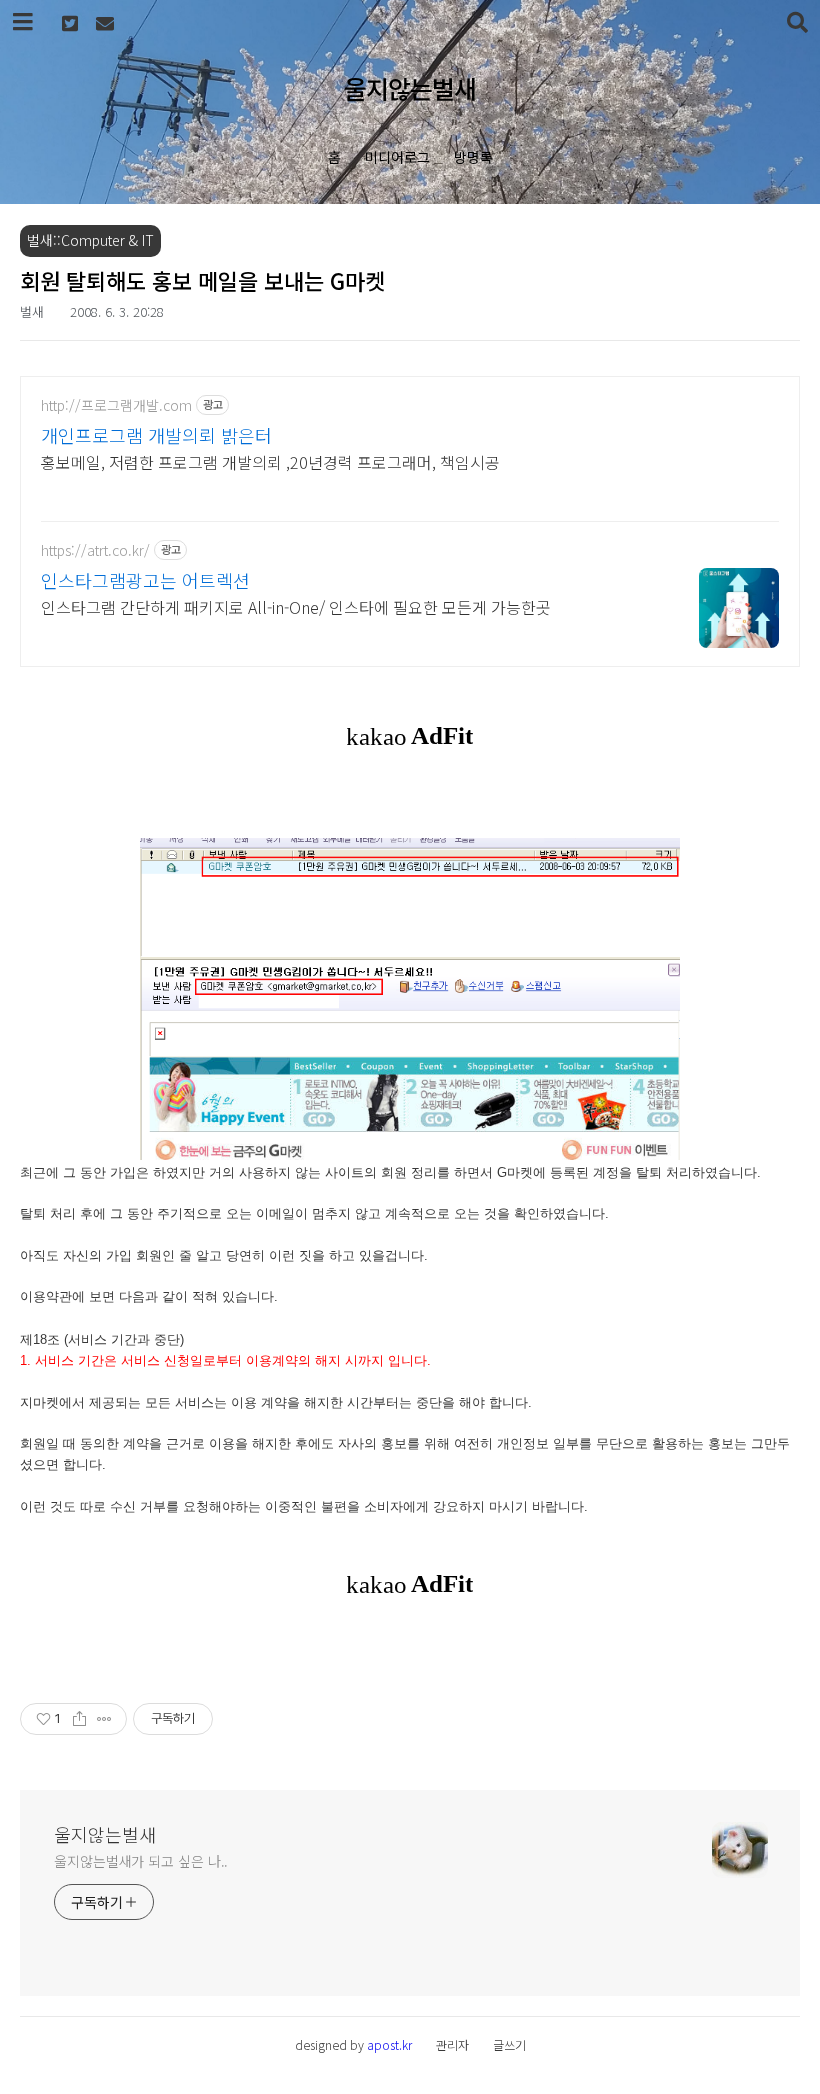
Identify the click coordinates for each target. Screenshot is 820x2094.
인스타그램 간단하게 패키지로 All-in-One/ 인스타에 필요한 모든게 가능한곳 (296, 606)
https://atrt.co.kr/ (95, 550)
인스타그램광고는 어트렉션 (145, 580)
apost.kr (389, 2044)
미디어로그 (397, 157)
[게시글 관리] (104, 1719)
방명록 (473, 157)
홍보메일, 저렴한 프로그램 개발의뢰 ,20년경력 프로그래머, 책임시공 (270, 461)
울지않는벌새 (410, 88)
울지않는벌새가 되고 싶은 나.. (141, 1861)
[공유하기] (79, 1719)
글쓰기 (509, 2044)
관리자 (452, 2044)
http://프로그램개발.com (116, 405)
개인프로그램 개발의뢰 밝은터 (156, 435)
